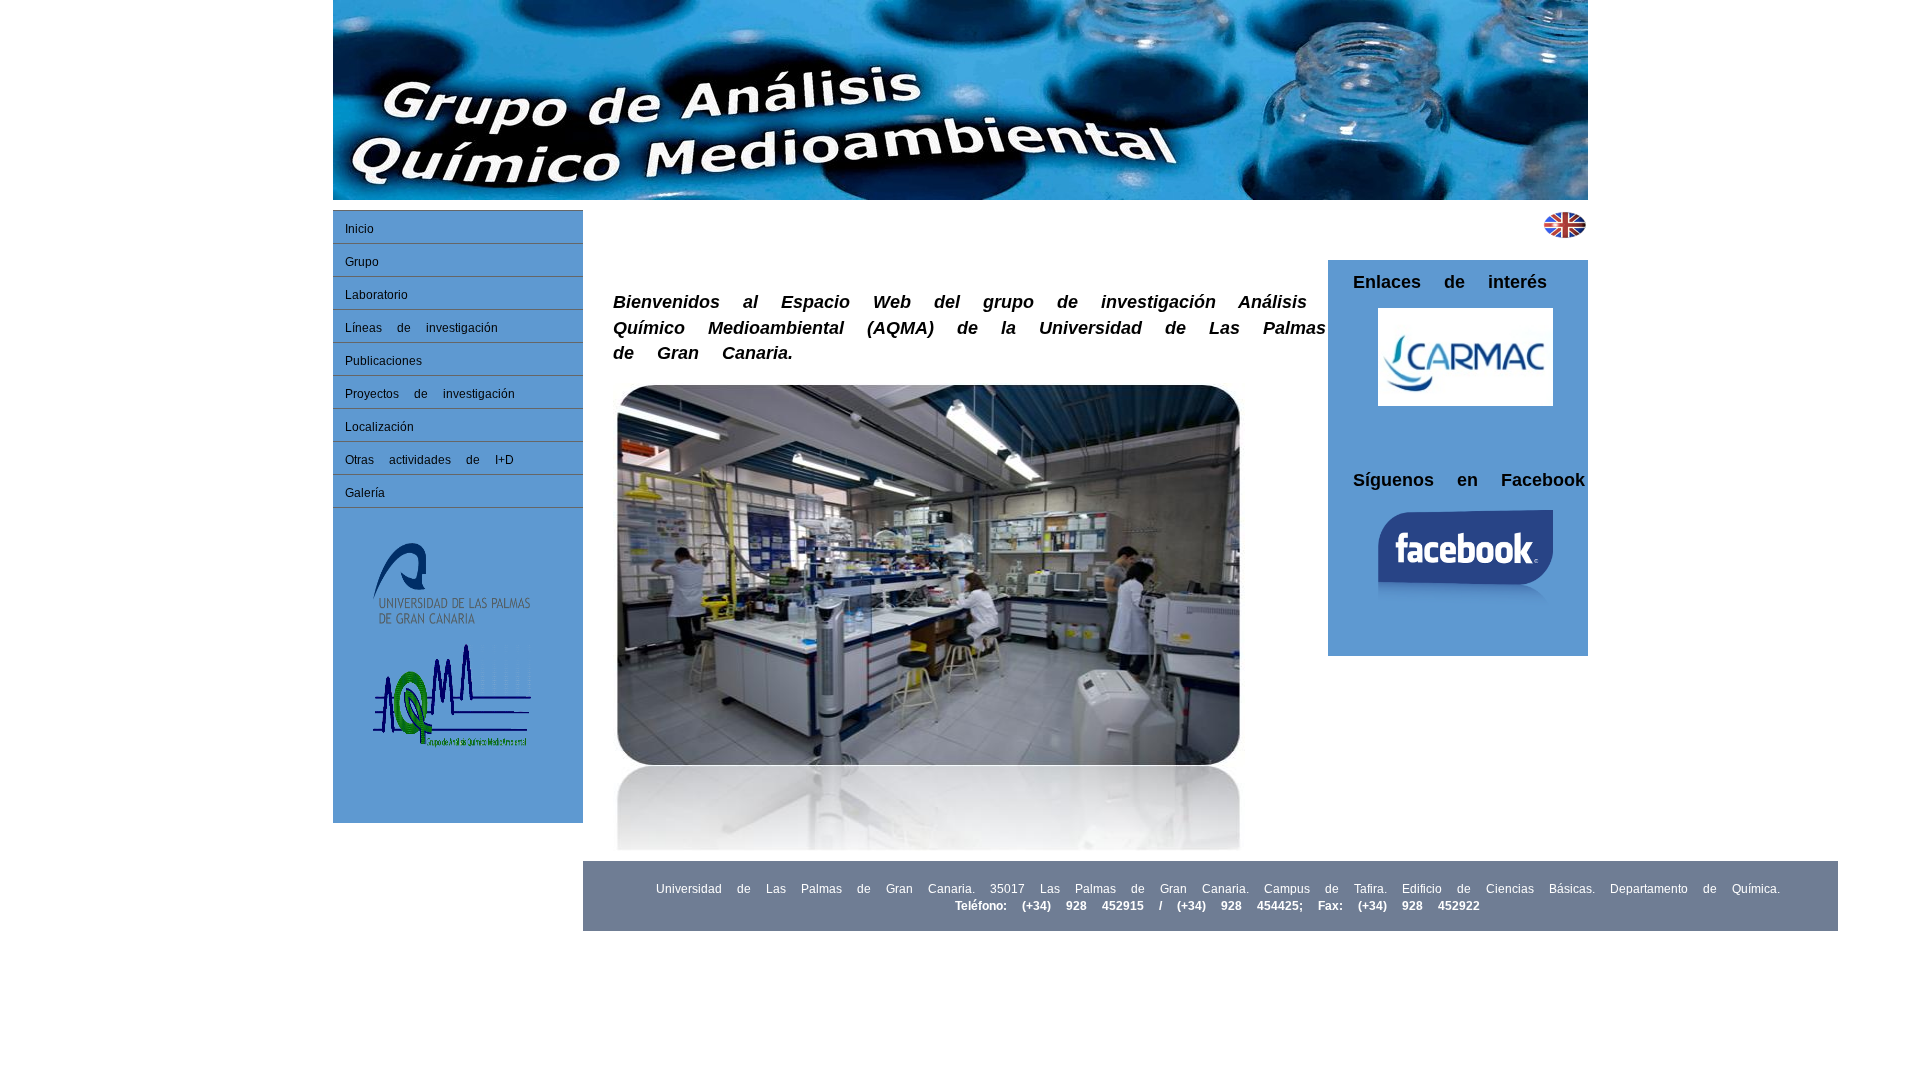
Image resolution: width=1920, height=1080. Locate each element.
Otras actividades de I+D (429, 460)
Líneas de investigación (421, 328)
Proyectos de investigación (430, 394)
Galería (365, 493)
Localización (379, 427)
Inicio (359, 229)
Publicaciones (383, 361)
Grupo (362, 262)
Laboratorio (376, 295)
